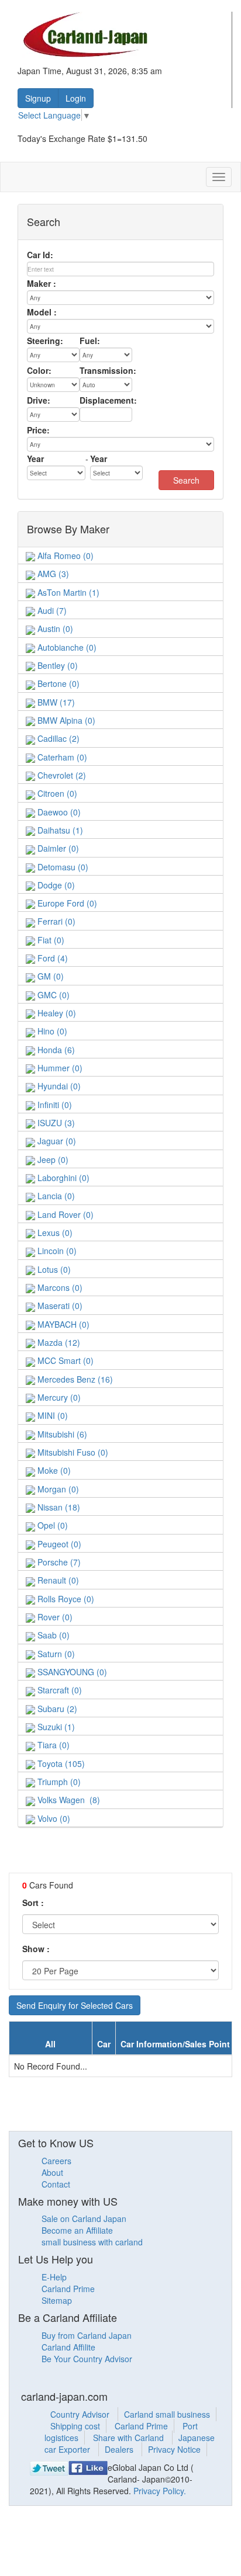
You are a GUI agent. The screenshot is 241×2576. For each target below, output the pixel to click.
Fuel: (90, 341)
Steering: (45, 341)
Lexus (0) (54, 1233)
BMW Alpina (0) (65, 720)
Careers (56, 2161)
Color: (39, 370)
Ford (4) (51, 958)
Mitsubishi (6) (61, 1434)
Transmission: (108, 370)
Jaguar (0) (56, 1141)
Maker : (42, 283)
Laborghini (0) (62, 1178)
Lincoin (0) (56, 1251)
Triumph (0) (58, 1782)
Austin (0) (54, 629)
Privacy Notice (174, 2449)
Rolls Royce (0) (65, 1599)
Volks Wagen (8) (68, 1800)
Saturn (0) (55, 1654)
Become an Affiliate (77, 2230)
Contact (56, 2184)
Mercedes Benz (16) (74, 1379)
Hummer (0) (59, 1068)
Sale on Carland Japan (84, 2219)
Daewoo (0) (58, 812)
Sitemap (57, 2300)
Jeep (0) (52, 1159)
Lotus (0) (53, 1269)
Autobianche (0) (66, 647)
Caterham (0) (61, 757)
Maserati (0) (59, 1306)
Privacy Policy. (160, 2491)
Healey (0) (56, 1013)
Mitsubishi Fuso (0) (72, 1452)
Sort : (33, 1903)
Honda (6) (55, 1050)
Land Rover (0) (64, 1214)
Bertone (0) (57, 683)
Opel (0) (51, 1525)
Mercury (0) (58, 1397)
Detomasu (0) (62, 867)
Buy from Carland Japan (87, 2335)
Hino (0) (51, 1031)
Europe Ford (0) (66, 903)
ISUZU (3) (55, 1123)
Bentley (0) (56, 665)
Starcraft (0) (58, 1690)
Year (35, 459)
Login (76, 98)
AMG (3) (52, 574)
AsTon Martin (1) (67, 592)
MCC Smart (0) (64, 1360)
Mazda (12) (58, 1342)
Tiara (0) (52, 1745)
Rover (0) (54, 1617)
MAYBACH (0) (62, 1324)
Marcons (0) (59, 1287)
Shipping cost (75, 2426)
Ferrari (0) (55, 921)
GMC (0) (52, 995)
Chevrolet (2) (61, 775)
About (52, 2172)
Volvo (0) (53, 1818)
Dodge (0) (55, 885)
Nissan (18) (58, 1507)
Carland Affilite (68, 2347)
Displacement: (108, 400)
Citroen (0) (56, 793)
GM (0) (49, 976)
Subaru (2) (56, 1709)
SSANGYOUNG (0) (71, 1672)
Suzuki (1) (55, 1727)
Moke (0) (53, 1470)
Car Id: (40, 255)
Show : (36, 1949)
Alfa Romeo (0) (64, 556)
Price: (38, 430)
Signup (38, 98)
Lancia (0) (55, 1196)
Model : (42, 312)
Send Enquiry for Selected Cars (75, 2005)
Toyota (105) (60, 1763)
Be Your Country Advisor (87, 2359)
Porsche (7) (58, 1562)
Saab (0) (52, 1635)
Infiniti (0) (54, 1105)
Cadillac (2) (57, 738)
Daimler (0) (57, 848)
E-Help (54, 2277)
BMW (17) (55, 702)
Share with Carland (130, 2438)
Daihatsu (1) (59, 830)
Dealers (120, 2449)
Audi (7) (51, 610)
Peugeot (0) (58, 1544)
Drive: (39, 400)
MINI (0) (51, 1415)
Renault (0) (57, 1580)
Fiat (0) (50, 940)
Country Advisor (81, 2414)
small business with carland (92, 2242)
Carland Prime (68, 2289)
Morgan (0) (57, 1489)
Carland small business (167, 2414)
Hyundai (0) (58, 1086)
